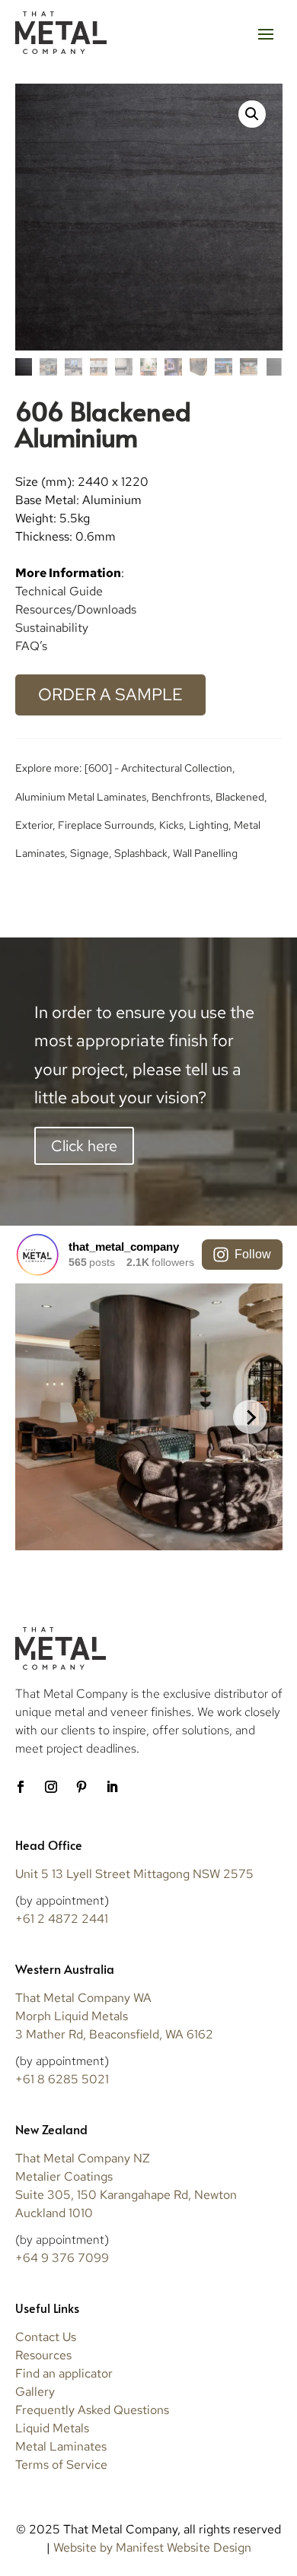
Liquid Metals (52, 2428)
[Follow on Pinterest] (81, 1787)
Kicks (171, 825)
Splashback (141, 853)
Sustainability (52, 628)
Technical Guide (59, 591)
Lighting (209, 825)
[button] (252, 114)
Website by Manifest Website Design (152, 2547)
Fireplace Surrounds (106, 825)
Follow (253, 1254)
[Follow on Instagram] (51, 1787)
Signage (89, 853)
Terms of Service (61, 2465)
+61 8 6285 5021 (62, 2079)
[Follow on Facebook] (21, 1787)
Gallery (35, 2392)
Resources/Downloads (76, 609)
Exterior (34, 825)
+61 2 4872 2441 (62, 1919)
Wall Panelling (205, 853)
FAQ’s (31, 646)
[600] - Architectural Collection (158, 768)
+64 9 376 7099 (62, 2258)
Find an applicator (64, 2373)
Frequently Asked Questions (92, 2410)
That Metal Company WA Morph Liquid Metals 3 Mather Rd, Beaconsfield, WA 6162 (114, 2016)
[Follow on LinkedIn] (112, 1787)
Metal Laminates (61, 2446)
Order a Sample (110, 695)
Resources (43, 2355)
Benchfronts (181, 797)
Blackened (240, 797)
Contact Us (46, 2337)
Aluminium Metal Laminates (81, 797)
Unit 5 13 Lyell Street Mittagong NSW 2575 (134, 1874)
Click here (84, 1146)
